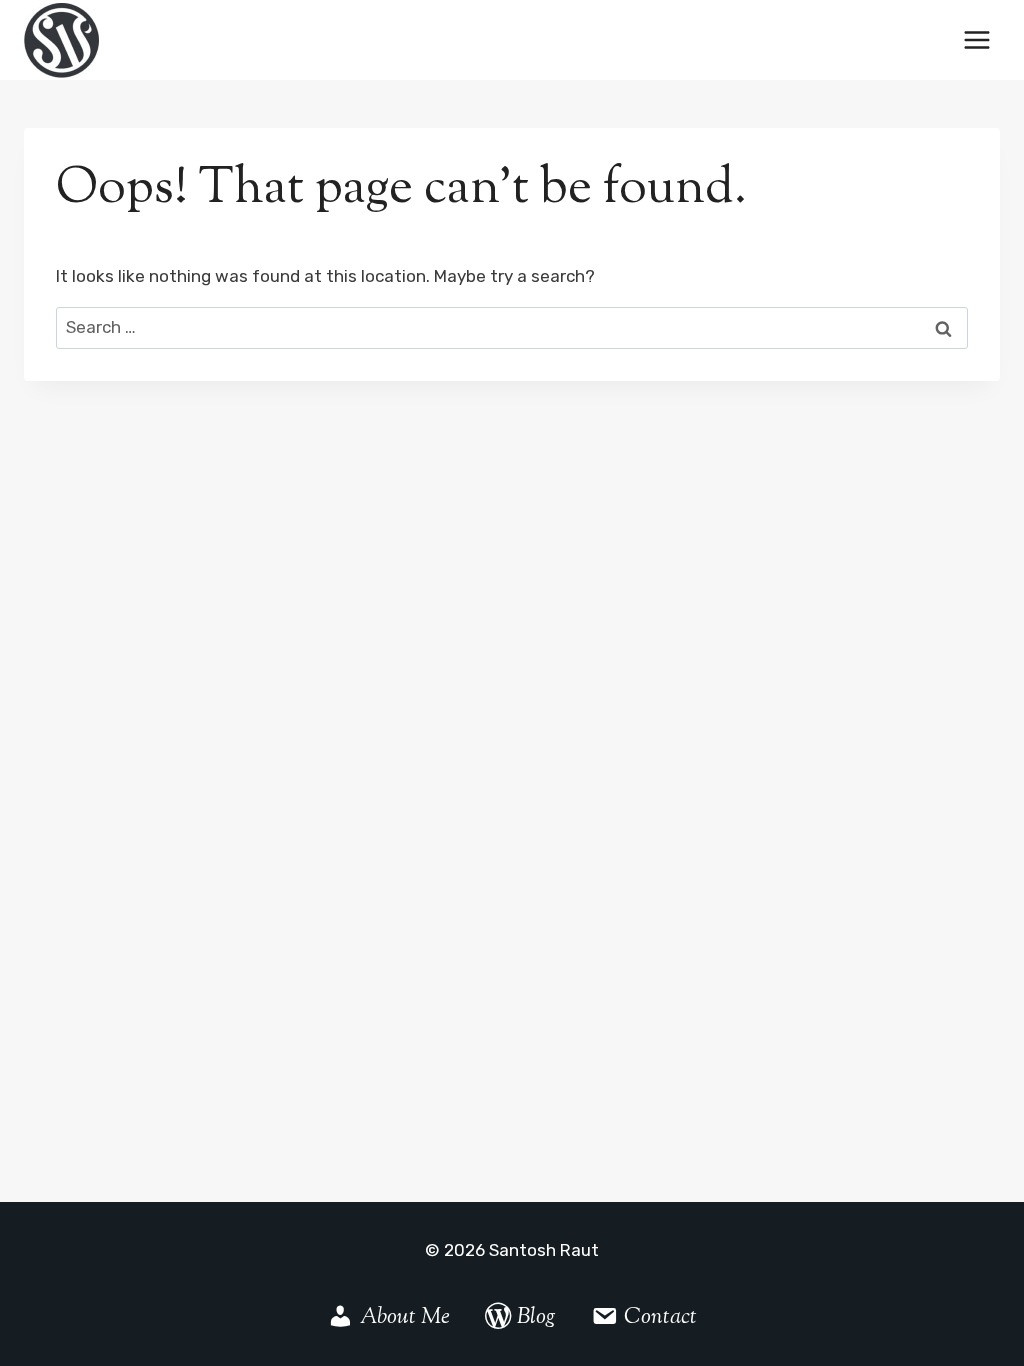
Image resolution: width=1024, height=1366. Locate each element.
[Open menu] (976, 39)
